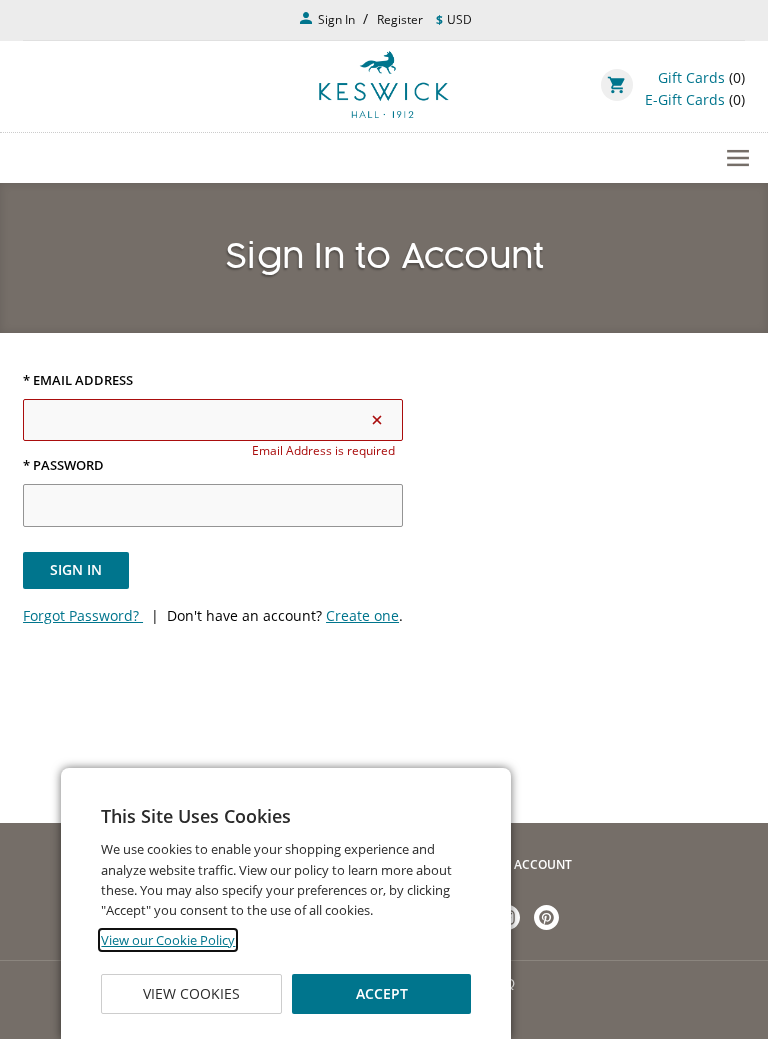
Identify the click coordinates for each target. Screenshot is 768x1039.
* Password (63, 466)
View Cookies (191, 993)
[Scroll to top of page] (730, 770)
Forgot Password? (83, 615)
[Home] (384, 84)
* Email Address (78, 381)
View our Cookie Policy (168, 940)
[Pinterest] (546, 917)
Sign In (76, 569)
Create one (362, 615)
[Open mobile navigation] (384, 158)
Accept (382, 993)
